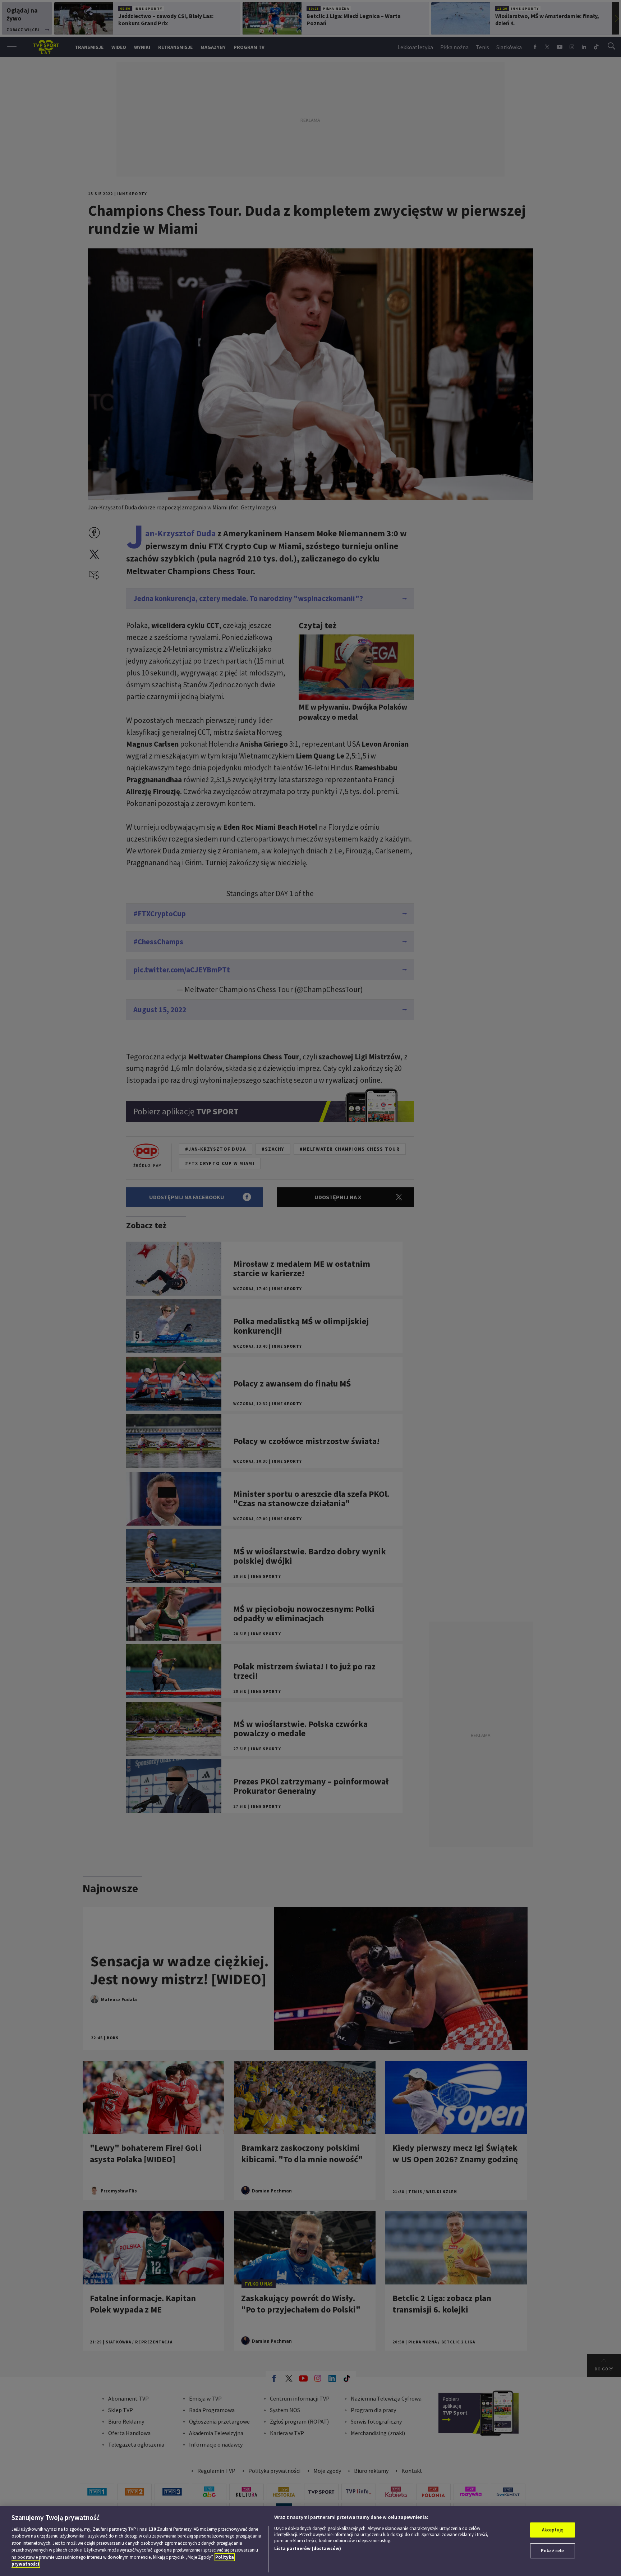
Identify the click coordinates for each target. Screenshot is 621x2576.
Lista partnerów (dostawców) (308, 2549)
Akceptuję (553, 2530)
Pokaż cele (552, 2551)
